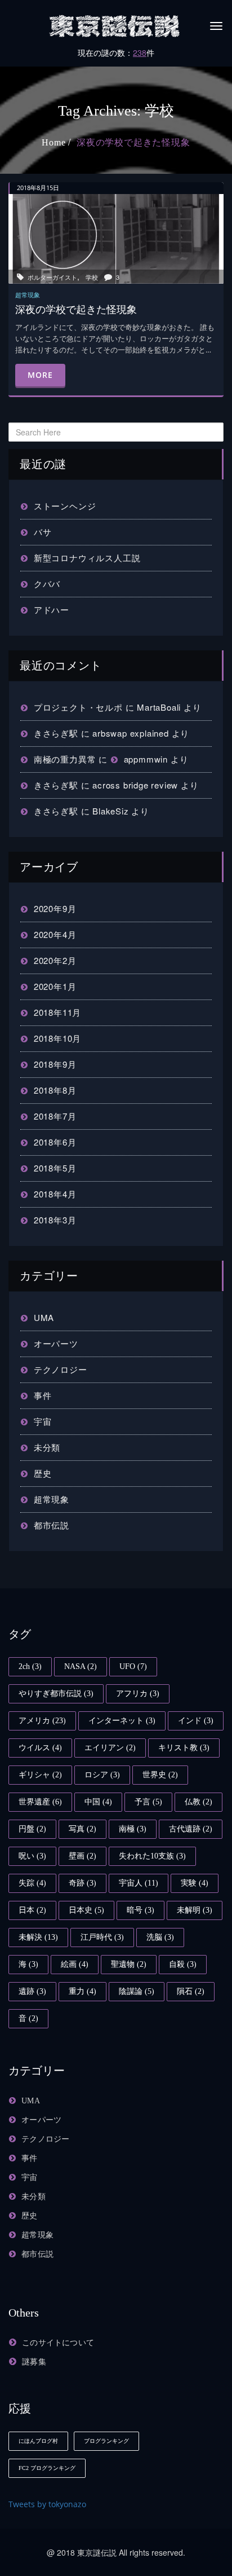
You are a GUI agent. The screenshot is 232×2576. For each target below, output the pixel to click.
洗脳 (160, 1937)
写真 (82, 1829)
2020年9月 (55, 908)
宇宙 (43, 1421)
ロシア (102, 1775)
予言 (148, 1802)
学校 (92, 277)
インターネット (122, 1721)
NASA (81, 1666)
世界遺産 (40, 1802)
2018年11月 (57, 1012)
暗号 (140, 1910)
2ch (30, 1666)
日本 (32, 1910)
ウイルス (40, 1748)
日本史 (86, 1910)
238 (140, 52)
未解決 (38, 1937)
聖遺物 (129, 1964)
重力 (82, 1991)
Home (53, 142)
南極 (133, 1829)
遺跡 (32, 1991)
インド (196, 1721)
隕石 (191, 1991)
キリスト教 (184, 1748)
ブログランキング (106, 2441)
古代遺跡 (191, 1829)
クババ (47, 584)
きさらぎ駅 (56, 733)
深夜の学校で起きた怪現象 (133, 142)
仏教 (198, 1802)
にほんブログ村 (38, 2441)
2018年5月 (55, 1168)
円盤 (32, 1829)
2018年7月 (55, 1116)
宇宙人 (139, 1883)
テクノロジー (61, 1369)
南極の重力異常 (65, 759)
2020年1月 (55, 986)
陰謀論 (137, 1991)
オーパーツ (56, 1343)
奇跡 (82, 1883)
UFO (133, 1666)
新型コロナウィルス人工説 (87, 558)
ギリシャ (40, 1775)
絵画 (75, 1964)
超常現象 (52, 1499)
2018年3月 (55, 1220)
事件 (43, 1395)
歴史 (43, 1473)
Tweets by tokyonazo (47, 2504)
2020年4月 (55, 934)
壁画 (82, 1856)
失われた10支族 (152, 1856)
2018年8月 (55, 1090)
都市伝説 (52, 1525)
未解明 (195, 1910)
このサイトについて (58, 2343)
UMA (44, 1317)
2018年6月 (55, 1142)
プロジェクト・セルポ (78, 707)
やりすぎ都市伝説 (56, 1694)
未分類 (47, 1447)
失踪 (32, 1883)
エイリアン (110, 1748)
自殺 (183, 1964)
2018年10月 (57, 1038)
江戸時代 (102, 1937)
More (40, 375)
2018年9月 (55, 1064)
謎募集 (34, 2362)
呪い (32, 1856)
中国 (98, 1802)
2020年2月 (55, 960)
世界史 (160, 1775)
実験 (195, 1883)
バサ (43, 532)
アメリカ (42, 1721)
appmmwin (146, 759)
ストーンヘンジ (65, 506)
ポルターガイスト (52, 277)
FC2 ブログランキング (47, 2468)
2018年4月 (55, 1194)
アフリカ (138, 1694)
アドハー (52, 609)
